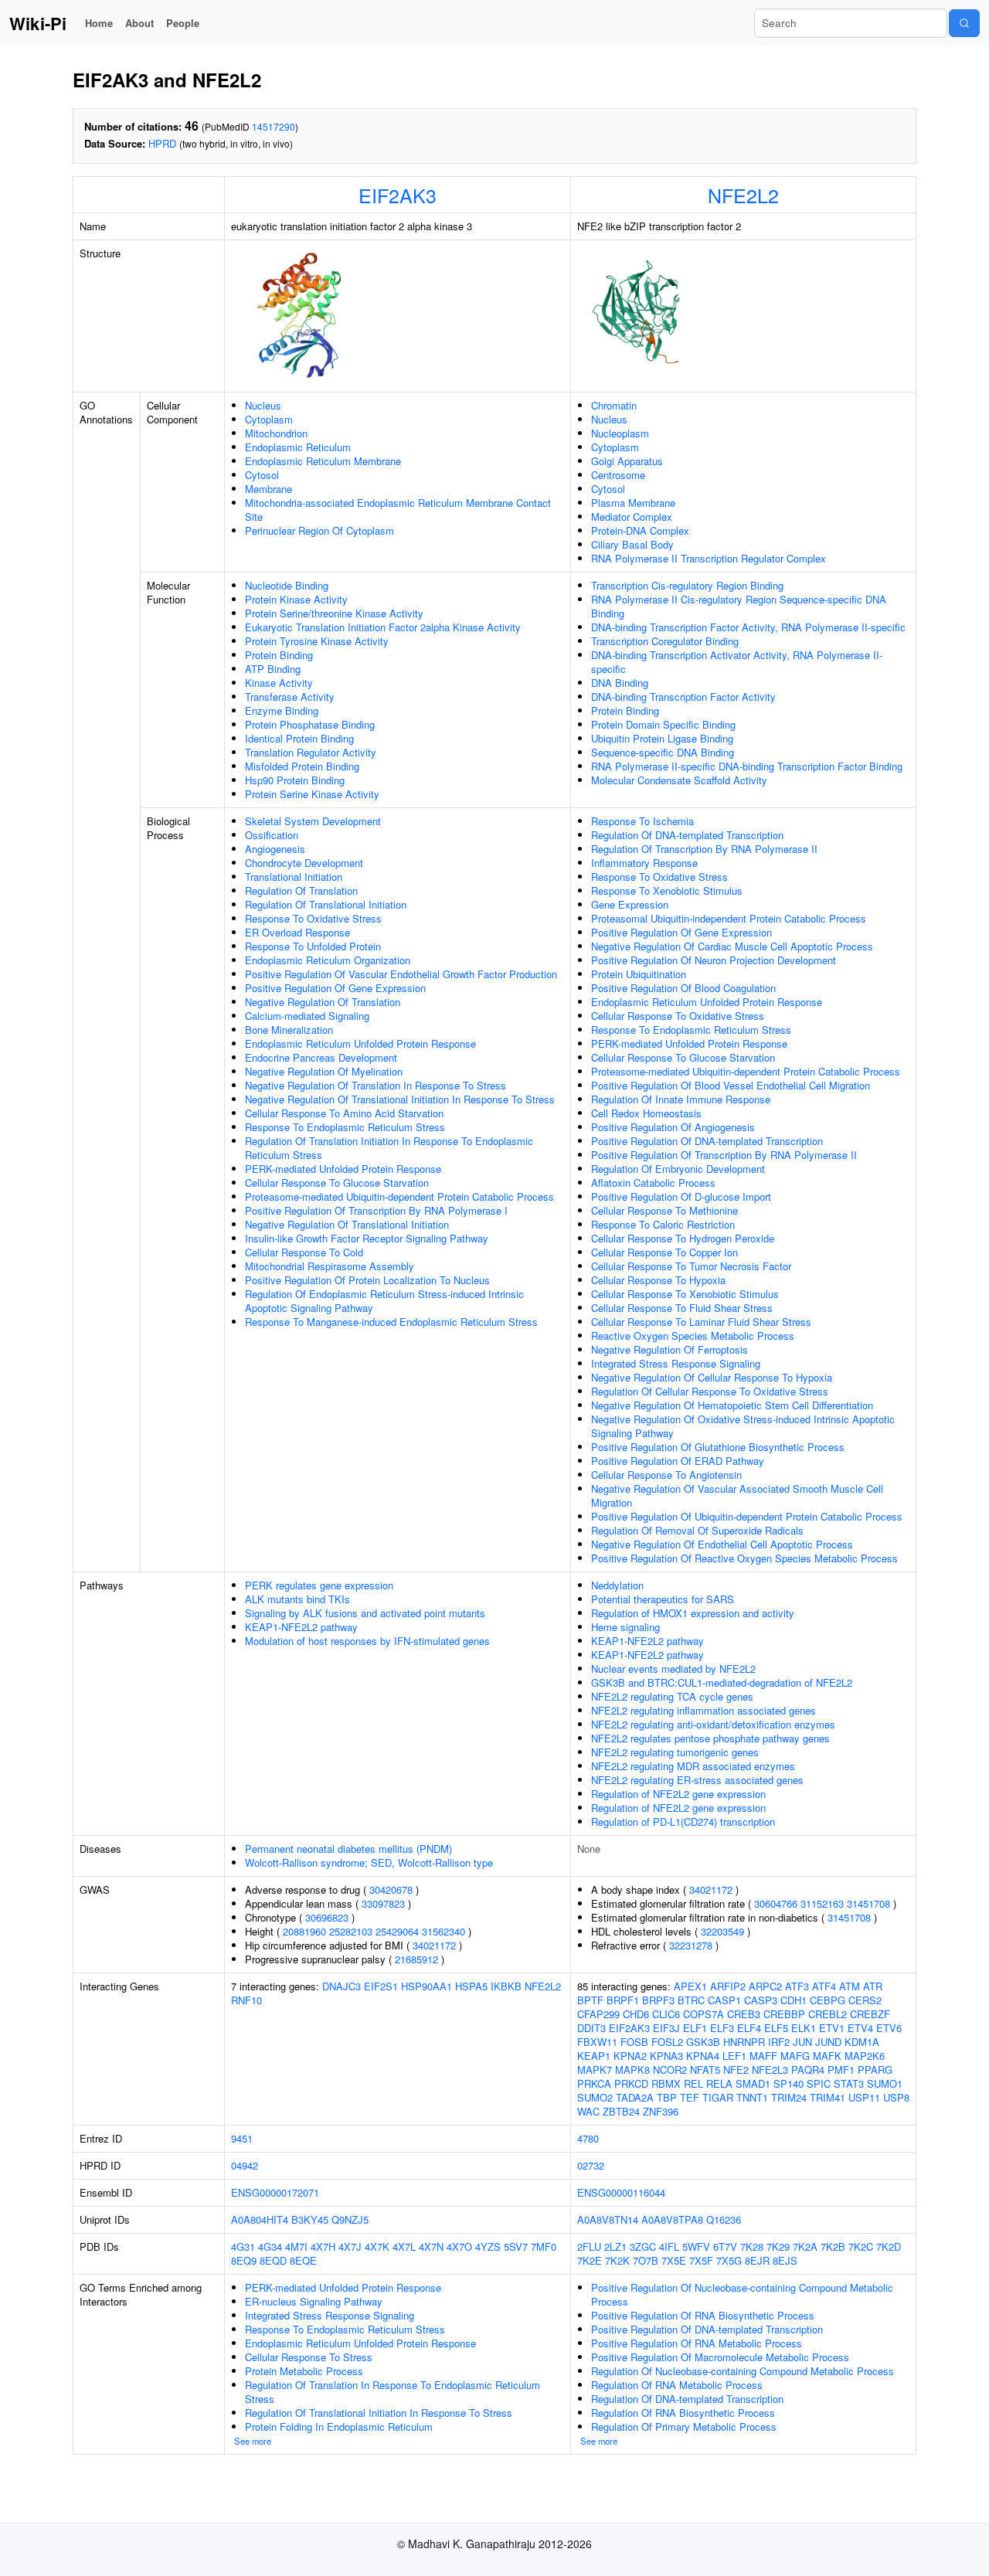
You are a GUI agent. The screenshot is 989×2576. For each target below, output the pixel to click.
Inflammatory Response (644, 863)
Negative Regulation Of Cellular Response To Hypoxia (712, 1377)
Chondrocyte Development (304, 863)
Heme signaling (625, 1627)
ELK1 (804, 2028)
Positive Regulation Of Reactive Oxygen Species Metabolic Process (744, 1558)
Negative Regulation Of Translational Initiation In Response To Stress (400, 1099)
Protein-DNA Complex (640, 530)
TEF (690, 2097)
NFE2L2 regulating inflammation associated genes (704, 1710)
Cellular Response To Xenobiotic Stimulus (685, 1294)
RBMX (666, 2083)
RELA (719, 2083)
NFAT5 (705, 2070)
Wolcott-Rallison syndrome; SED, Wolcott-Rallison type (369, 1862)
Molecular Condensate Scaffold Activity (679, 780)
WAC (588, 2111)
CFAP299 (598, 2014)
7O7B (646, 2260)
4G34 (270, 2246)
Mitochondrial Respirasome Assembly (330, 1266)
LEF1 (734, 2056)
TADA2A (635, 2097)
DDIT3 (591, 2028)
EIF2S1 (381, 1986)
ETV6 (889, 2028)
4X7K (377, 2246)
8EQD (273, 2260)
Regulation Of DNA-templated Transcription (687, 835)
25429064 (397, 1931)
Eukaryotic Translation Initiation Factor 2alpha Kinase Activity (383, 627)
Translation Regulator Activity (311, 752)
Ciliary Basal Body (632, 544)
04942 (245, 2165)
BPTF (590, 2000)
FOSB (634, 2042)
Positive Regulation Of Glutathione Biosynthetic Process (718, 1447)
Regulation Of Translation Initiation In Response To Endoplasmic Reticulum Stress (389, 1148)
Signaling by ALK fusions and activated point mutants (365, 1613)
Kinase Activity (279, 683)
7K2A (805, 2246)
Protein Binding (279, 655)
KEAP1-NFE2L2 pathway (301, 1627)
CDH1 (794, 2000)
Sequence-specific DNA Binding (663, 752)
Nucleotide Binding (287, 585)
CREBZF (870, 2014)
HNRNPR (744, 2042)
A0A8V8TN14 (608, 2219)
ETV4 (860, 2028)
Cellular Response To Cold (304, 1252)
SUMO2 (595, 2097)
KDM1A (862, 2042)
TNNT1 (752, 2097)
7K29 (778, 2246)
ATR (873, 1986)
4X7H (323, 2246)
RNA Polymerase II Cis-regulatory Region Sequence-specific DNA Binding (739, 606)
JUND (828, 2042)
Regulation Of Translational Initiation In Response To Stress (379, 2413)
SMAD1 (753, 2083)
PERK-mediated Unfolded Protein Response (343, 1169)
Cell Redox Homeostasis (646, 1113)
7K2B (833, 2246)
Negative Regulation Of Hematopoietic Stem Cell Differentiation (732, 1405)
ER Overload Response (297, 932)
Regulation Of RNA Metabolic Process (677, 2385)
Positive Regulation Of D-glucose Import (681, 1196)
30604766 (776, 1903)
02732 (591, 2165)
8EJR (757, 2260)
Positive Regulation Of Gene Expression (335, 988)
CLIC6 (666, 2014)
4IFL (669, 2246)
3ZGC (643, 2246)
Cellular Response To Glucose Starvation (337, 1183)
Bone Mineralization (289, 1030)
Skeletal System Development (313, 821)
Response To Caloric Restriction (663, 1224)
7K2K (617, 2260)
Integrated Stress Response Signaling (676, 1363)
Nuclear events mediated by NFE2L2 (673, 1669)
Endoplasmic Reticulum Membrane (323, 461)
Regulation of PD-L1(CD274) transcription (683, 1822)
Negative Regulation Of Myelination (324, 1071)
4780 (588, 2138)
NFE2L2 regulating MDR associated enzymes (693, 1766)
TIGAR (718, 2097)
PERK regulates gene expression (319, 1585)
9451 (242, 2138)
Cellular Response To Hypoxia (658, 1280)
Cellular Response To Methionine (664, 1210)
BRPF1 (623, 2000)
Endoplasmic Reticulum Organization (328, 960)
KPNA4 (703, 2056)
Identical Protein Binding (299, 738)
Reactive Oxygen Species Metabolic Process (693, 1336)
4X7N (431, 2246)
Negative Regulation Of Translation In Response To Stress (376, 1085)
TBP (667, 2097)
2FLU (589, 2246)
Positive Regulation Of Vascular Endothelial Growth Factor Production (401, 974)
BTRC (691, 2000)
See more (253, 2441)
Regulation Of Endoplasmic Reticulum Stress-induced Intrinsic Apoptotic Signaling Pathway (384, 1301)
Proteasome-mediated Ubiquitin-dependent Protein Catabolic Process (399, 1196)
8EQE (303, 2260)
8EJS (785, 2260)
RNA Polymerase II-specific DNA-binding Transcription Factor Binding (747, 766)
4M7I (296, 2246)
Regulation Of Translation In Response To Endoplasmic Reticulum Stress (393, 2392)
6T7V (725, 2246)
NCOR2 (670, 2070)
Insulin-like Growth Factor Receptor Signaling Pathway (367, 1238)
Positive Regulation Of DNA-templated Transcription (707, 1141)
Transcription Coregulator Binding (665, 641)
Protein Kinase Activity (296, 599)
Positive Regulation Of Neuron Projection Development (714, 960)
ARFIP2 (728, 1986)
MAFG (795, 2056)
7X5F (701, 2260)
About (139, 23)
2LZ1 (615, 2246)
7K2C (861, 2246)
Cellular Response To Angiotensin (666, 1475)
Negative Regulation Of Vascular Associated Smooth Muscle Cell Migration (737, 1495)
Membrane (268, 489)
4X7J (350, 2246)
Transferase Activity (290, 697)
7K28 (752, 2246)
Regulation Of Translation (301, 890)
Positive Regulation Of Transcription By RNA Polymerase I (376, 1210)
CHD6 (636, 2014)
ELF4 (749, 2028)
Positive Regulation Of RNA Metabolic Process (697, 2343)
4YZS (488, 2246)
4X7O (459, 2246)
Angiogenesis (275, 849)
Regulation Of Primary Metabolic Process (684, 2426)
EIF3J (666, 2028)
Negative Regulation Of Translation (323, 1002)
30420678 (391, 1890)
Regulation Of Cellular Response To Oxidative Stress (710, 1391)
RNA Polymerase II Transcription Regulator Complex (709, 558)
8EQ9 (244, 2260)
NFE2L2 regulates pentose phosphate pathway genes (710, 1738)
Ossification (272, 835)
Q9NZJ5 (350, 2219)
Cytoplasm (269, 419)
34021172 (434, 1945)
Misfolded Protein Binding (302, 766)
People (183, 23)
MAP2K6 (865, 2056)
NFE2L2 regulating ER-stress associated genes (697, 1780)
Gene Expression (630, 904)
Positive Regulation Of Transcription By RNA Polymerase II (724, 1155)
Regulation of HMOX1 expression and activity (693, 1613)
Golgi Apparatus (627, 461)
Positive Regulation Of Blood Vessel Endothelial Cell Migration (731, 1085)
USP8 (896, 2097)
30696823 (327, 1917)
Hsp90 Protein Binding (295, 780)
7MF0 (544, 2246)
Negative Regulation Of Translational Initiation (347, 1224)
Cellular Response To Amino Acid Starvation (344, 1113)
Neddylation (617, 1585)
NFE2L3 (770, 2070)
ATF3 (797, 1986)
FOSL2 (667, 2042)
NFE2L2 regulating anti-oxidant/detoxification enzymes (713, 1724)
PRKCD (631, 2083)
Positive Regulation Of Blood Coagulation (683, 988)
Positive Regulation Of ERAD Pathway (678, 1461)
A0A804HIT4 (260, 2219)
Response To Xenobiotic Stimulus (667, 890)
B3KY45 (310, 2219)
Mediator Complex (632, 517)
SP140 (788, 2083)
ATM (850, 1986)
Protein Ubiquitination (639, 974)
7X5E (674, 2260)
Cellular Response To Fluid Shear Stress (682, 1308)
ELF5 (776, 2028)
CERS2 (865, 2000)
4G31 (243, 2246)
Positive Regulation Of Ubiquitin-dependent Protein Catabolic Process (747, 1516)
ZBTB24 (621, 2111)
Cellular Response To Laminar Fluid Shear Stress (701, 1322)
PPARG (875, 2070)
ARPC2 (765, 1986)
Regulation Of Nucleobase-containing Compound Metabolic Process (743, 2371)
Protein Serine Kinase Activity (312, 794)
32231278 (691, 1945)
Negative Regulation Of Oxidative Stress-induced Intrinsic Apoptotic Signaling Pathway (743, 1426)
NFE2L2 (743, 195)
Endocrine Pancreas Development (321, 1057)
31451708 (868, 1903)
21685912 (416, 1959)
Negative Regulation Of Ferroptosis (670, 1349)
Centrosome (618, 475)
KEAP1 (594, 2056)
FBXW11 (597, 2042)
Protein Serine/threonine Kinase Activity (334, 613)
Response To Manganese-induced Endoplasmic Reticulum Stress (391, 1322)
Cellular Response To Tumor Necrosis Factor (691, 1266)
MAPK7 (595, 2070)
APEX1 (690, 1986)
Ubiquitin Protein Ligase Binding (662, 738)
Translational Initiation (294, 877)
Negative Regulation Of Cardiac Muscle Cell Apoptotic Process (732, 946)
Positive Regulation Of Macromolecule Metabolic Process (720, 2357)
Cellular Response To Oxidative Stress (678, 1016)
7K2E (590, 2260)
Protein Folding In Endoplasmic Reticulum (339, 2426)
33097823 (383, 1903)
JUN (802, 2042)
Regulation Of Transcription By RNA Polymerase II (704, 849)
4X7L (404, 2246)
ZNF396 (661, 2111)
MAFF (763, 2056)
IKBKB (506, 1986)
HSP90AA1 (427, 1986)
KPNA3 (666, 2056)
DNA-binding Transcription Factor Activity (683, 697)
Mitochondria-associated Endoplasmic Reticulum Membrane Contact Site (398, 510)
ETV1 (832, 2028)
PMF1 (841, 2070)
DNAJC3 (342, 1986)
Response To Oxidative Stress (313, 918)
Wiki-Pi (38, 23)
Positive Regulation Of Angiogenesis (673, 1127)
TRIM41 (828, 2097)
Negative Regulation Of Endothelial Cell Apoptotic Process (722, 1544)
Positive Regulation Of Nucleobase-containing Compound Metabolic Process (742, 2294)
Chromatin (614, 405)
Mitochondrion (276, 433)
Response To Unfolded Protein (313, 946)
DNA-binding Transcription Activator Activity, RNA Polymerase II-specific (737, 662)
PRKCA (594, 2083)
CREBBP (784, 2014)
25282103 (351, 1931)
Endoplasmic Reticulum (298, 447)
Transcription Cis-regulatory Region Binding (687, 585)
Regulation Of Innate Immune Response (681, 1099)
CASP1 (724, 2000)
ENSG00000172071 (275, 2192)
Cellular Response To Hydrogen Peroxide (683, 1238)
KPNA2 (630, 2056)
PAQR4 (808, 2070)
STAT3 (849, 2083)
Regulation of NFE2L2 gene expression (678, 1794)
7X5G (729, 2260)
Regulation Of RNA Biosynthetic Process (683, 2413)
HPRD (162, 143)
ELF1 (695, 2028)
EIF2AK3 (398, 195)
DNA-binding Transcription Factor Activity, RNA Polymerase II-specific (748, 627)
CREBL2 (828, 2014)
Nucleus (263, 405)
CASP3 (761, 2000)
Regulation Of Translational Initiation (326, 904)
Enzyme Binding (282, 710)
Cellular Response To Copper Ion (664, 1252)
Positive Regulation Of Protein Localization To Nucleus (367, 1280)
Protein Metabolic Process (304, 2371)
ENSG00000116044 (621, 2192)
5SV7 (516, 2246)
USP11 (864, 2097)
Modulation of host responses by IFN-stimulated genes (367, 1641)
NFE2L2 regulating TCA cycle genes (672, 1696)
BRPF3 (658, 2000)
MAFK (827, 2056)
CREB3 (744, 2014)
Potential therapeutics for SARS (663, 1599)
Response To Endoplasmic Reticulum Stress (345, 1127)
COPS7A (704, 2014)
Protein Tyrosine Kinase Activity (317, 641)
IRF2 (779, 2042)
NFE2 (736, 2070)
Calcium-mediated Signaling (307, 1016)
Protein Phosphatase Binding (310, 724)
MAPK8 (632, 2070)
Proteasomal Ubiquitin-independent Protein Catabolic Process (729, 918)
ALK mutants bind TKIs (297, 1599)
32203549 (722, 1931)
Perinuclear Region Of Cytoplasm (319, 530)
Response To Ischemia (642, 821)
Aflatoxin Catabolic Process (653, 1183)
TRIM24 (789, 2097)
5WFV (696, 2246)
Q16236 (724, 2219)
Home (99, 23)
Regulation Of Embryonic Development (678, 1169)
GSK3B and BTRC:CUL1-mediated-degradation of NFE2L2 (722, 1682)
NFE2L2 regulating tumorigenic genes (675, 1752)
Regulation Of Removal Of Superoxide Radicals (697, 1530)
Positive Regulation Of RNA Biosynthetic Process (703, 2315)
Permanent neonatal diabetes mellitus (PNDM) (348, 1849)
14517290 (274, 126)
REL (693, 2083)
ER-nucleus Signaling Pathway (314, 2301)
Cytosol (262, 475)
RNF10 (246, 2000)
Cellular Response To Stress (309, 2357)
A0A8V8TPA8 (672, 2219)
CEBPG (828, 2000)
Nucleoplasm (620, 433)
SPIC (819, 2083)
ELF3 (722, 2028)
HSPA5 (471, 1986)
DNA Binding (620, 683)
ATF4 (824, 1986)
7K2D (889, 2246)
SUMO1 (885, 2083)
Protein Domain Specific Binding (663, 724)
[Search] (964, 23)
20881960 (304, 1931)
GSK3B (703, 2042)
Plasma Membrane (633, 503)
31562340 (444, 1931)
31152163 (822, 1903)
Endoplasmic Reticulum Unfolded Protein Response (360, 1043)
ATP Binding (273, 669)
